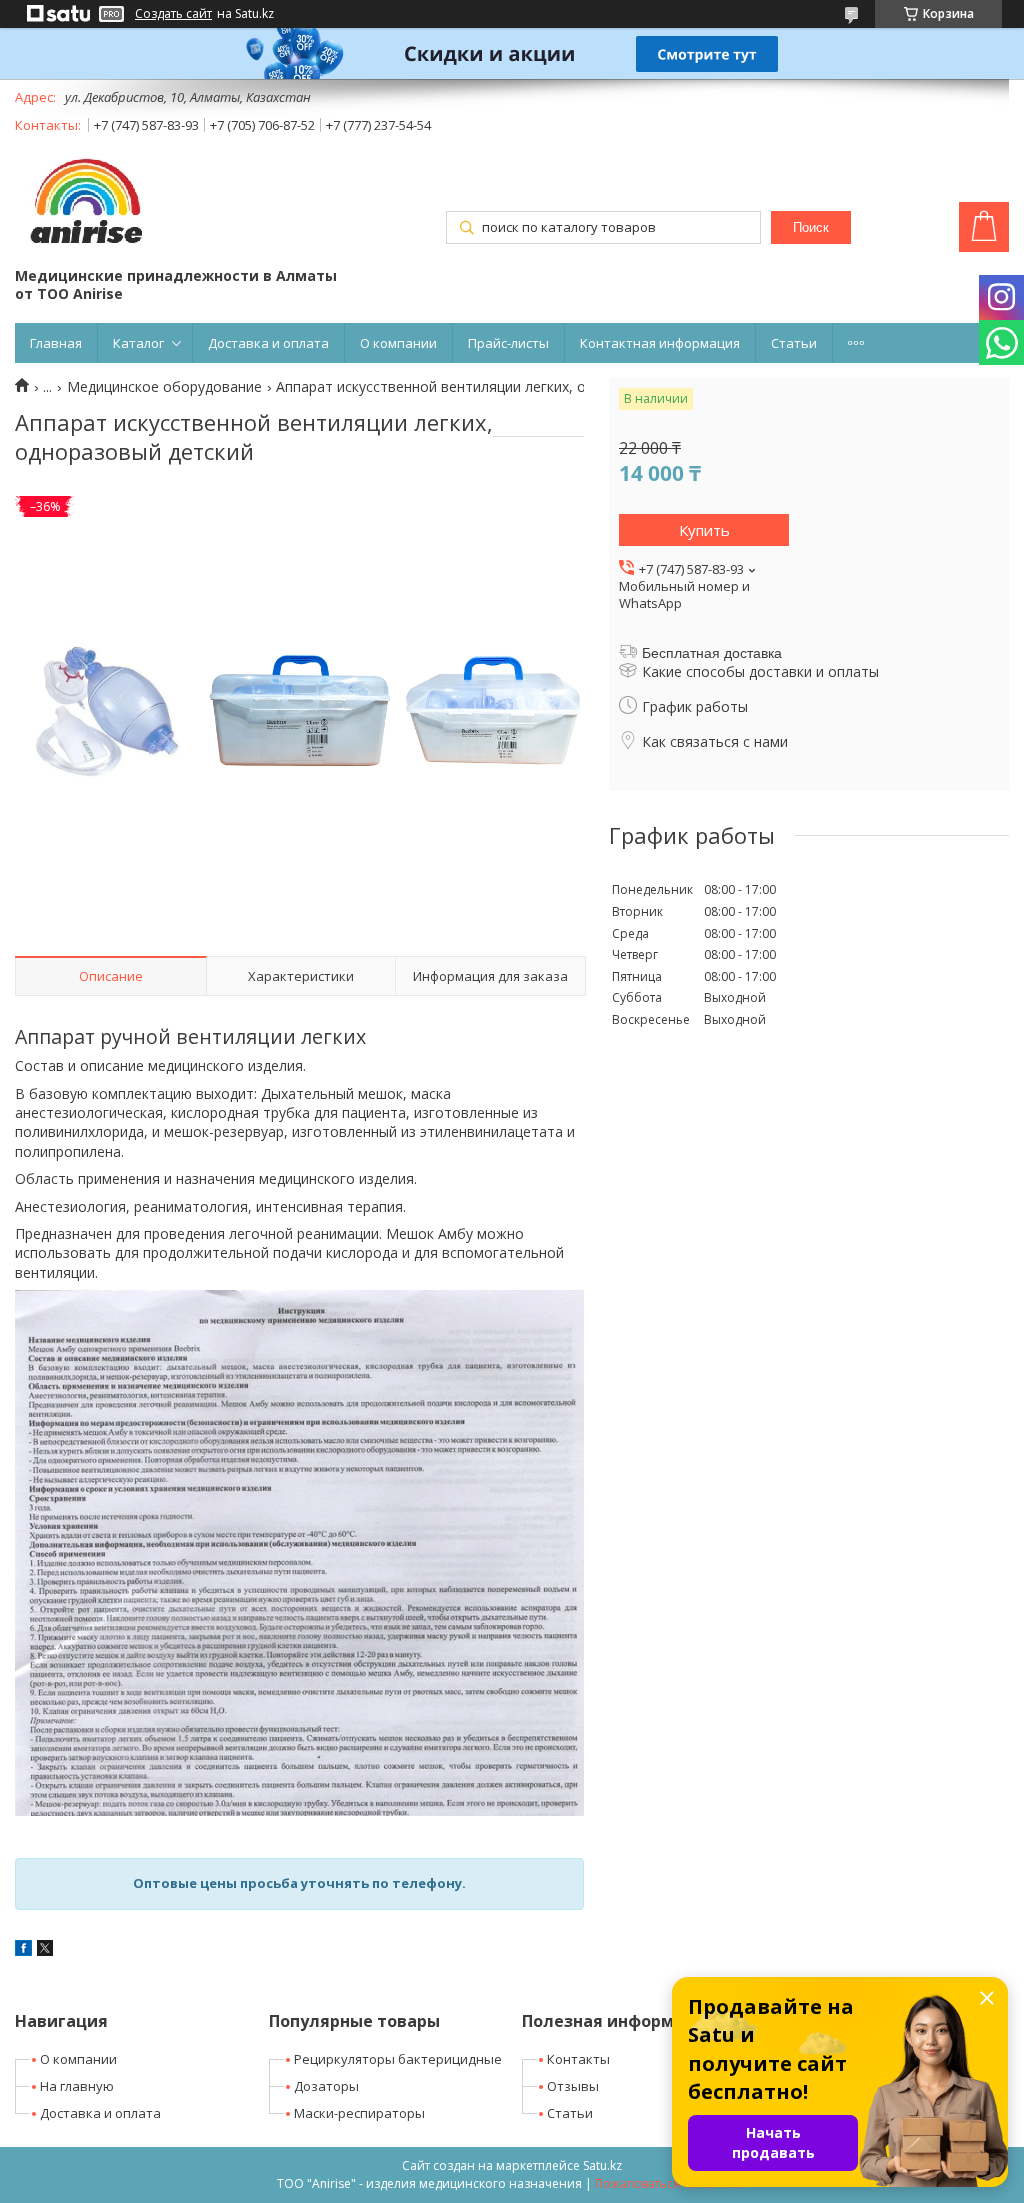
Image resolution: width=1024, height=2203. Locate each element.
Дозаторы (326, 2086)
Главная (56, 343)
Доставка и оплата (268, 343)
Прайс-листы (508, 343)
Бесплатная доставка (712, 653)
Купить (704, 530)
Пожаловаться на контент (671, 2183)
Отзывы (573, 2086)
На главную (77, 2086)
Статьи (794, 343)
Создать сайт (173, 14)
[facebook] (23, 1950)
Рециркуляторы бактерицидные (398, 2059)
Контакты (578, 2059)
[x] (45, 1950)
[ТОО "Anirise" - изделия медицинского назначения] (85, 203)
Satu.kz (602, 2165)
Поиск (811, 227)
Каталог (138, 343)
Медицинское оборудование (164, 387)
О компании (398, 343)
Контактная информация (660, 343)
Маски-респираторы (359, 2113)
